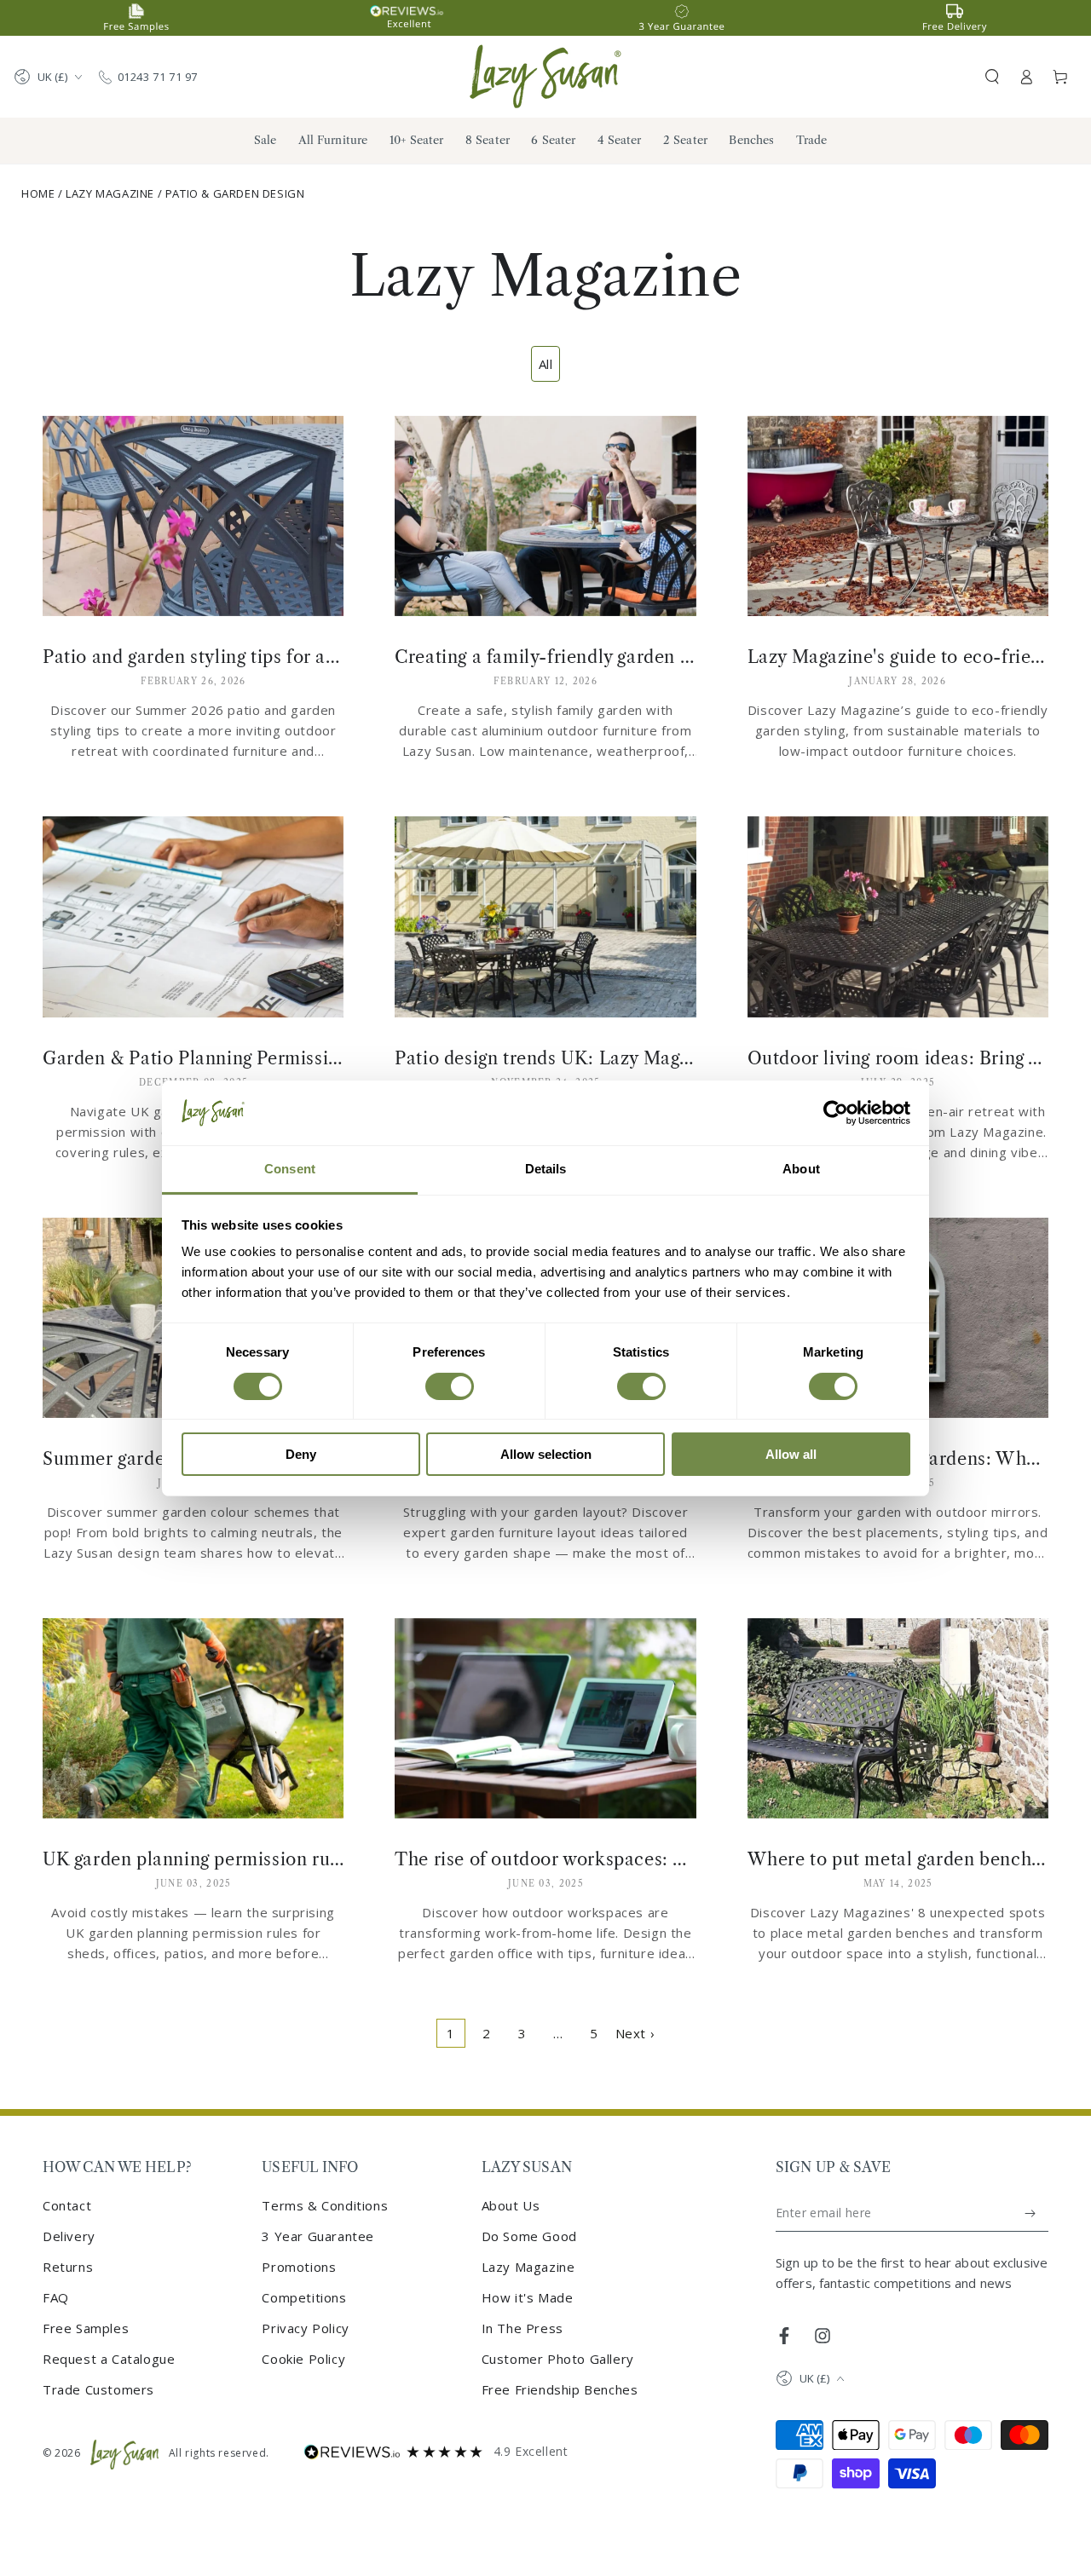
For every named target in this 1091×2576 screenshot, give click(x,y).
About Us (511, 2205)
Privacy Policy (305, 2328)
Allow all (791, 1454)
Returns (68, 2267)
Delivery (69, 2236)
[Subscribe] (1031, 2213)
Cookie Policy (303, 2359)
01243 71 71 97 (158, 77)
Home (38, 193)
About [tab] (801, 1169)
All (546, 364)
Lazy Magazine (110, 193)
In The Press (522, 2328)
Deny (301, 1454)
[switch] (450, 1386)
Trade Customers (98, 2389)
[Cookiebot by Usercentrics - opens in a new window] (836, 1113)
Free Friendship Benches (560, 2389)
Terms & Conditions (325, 2205)
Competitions (304, 2297)
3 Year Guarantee (318, 2236)
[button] (992, 77)
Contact (67, 2205)
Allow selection (546, 1454)
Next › (635, 2033)
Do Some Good (529, 2236)
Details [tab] (546, 1169)
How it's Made (528, 2297)
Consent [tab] (290, 1169)
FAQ (56, 2297)
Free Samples (86, 2328)
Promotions (299, 2267)
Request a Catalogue (109, 2359)
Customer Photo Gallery (558, 2359)
